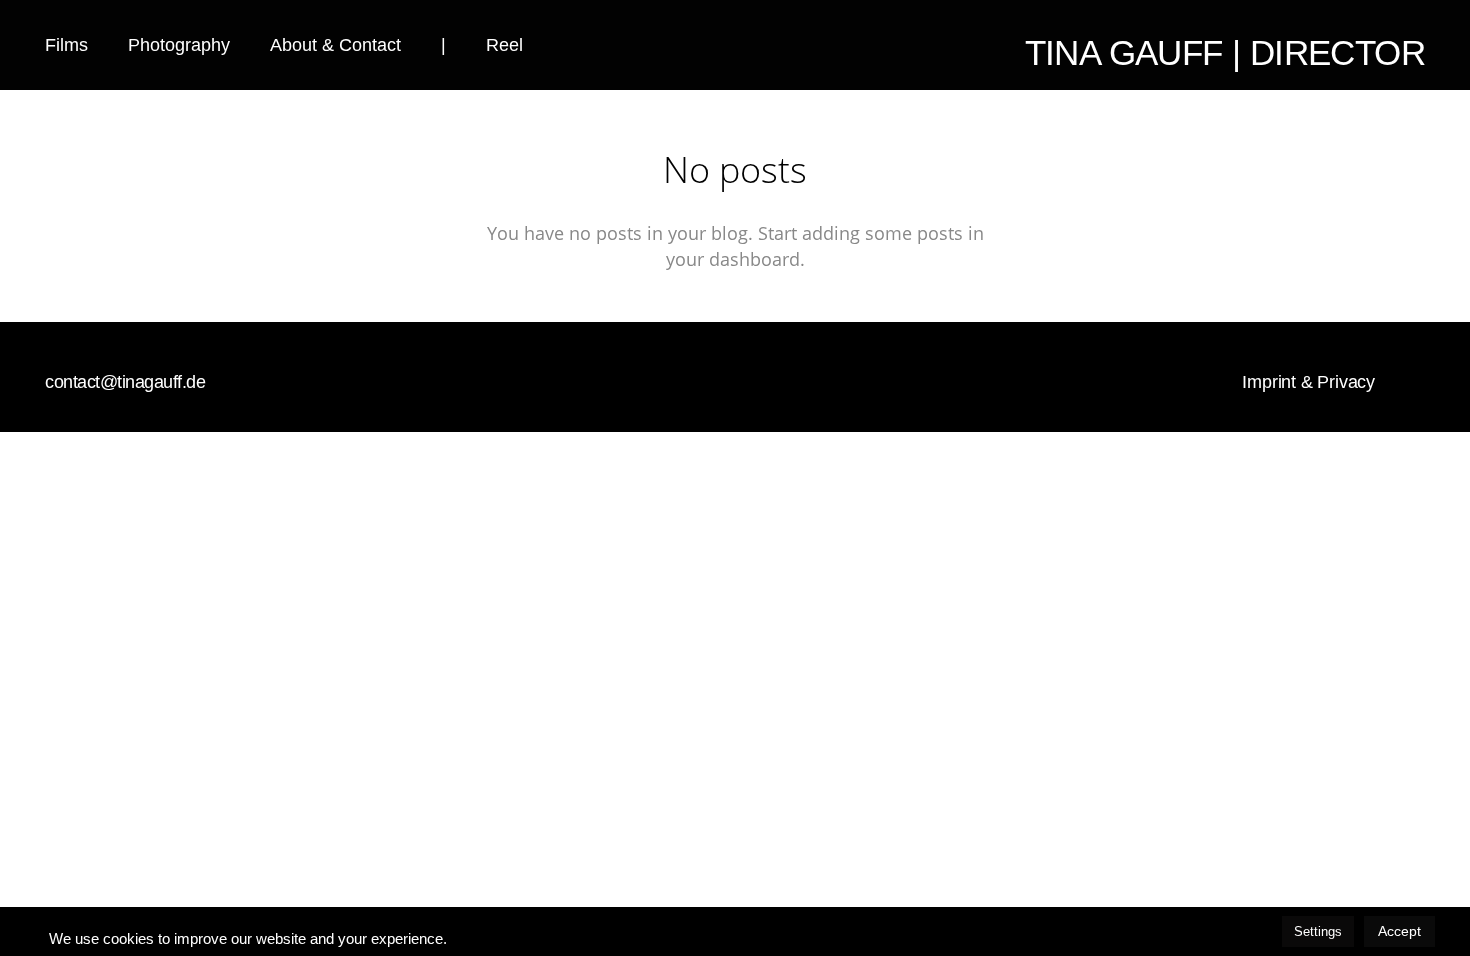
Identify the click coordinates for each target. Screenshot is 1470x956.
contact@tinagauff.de (125, 382)
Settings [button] (1318, 931)
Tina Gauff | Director (1225, 52)
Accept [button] (1399, 931)
